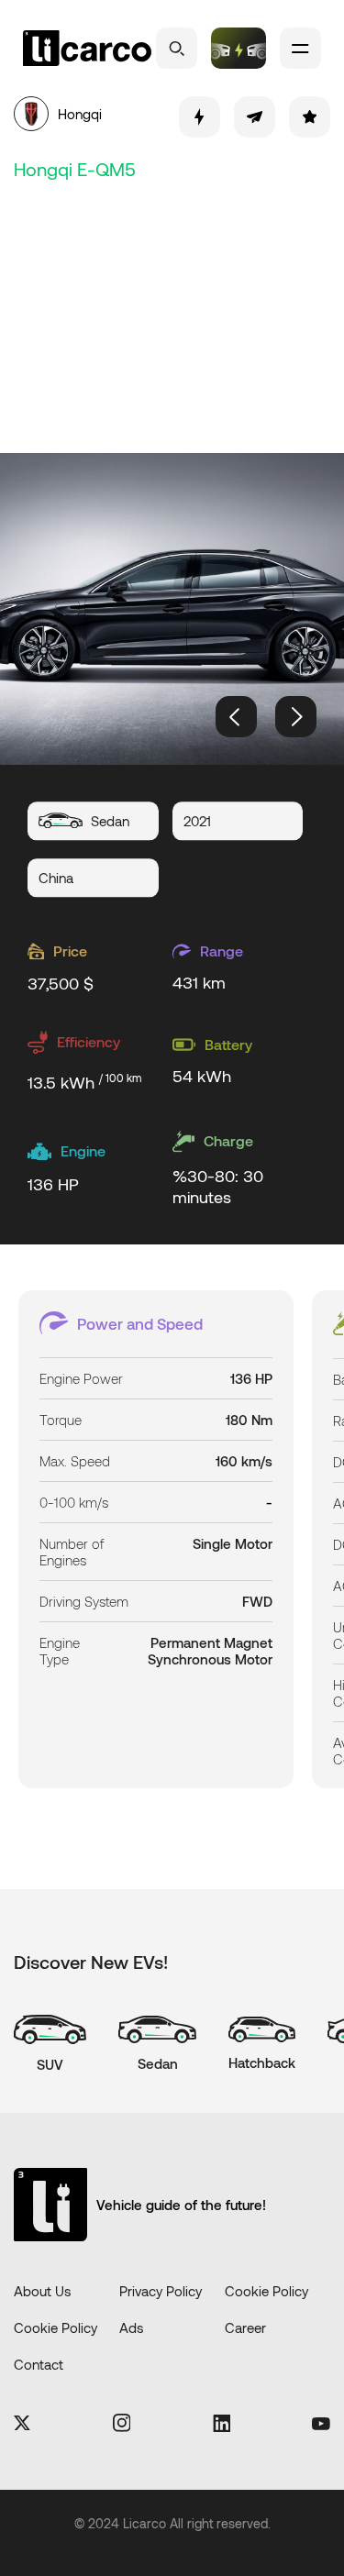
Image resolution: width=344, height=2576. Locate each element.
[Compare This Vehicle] (200, 117)
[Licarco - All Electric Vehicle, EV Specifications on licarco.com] (87, 49)
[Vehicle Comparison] (239, 48)
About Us (42, 2291)
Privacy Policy (161, 2291)
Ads (131, 2327)
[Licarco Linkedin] (222, 2425)
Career (245, 2327)
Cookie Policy (266, 2291)
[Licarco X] (22, 2424)
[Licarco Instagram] (122, 2424)
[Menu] (300, 48)
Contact (39, 2364)
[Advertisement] (172, 314)
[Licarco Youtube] (321, 2425)
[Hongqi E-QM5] (172, 609)
